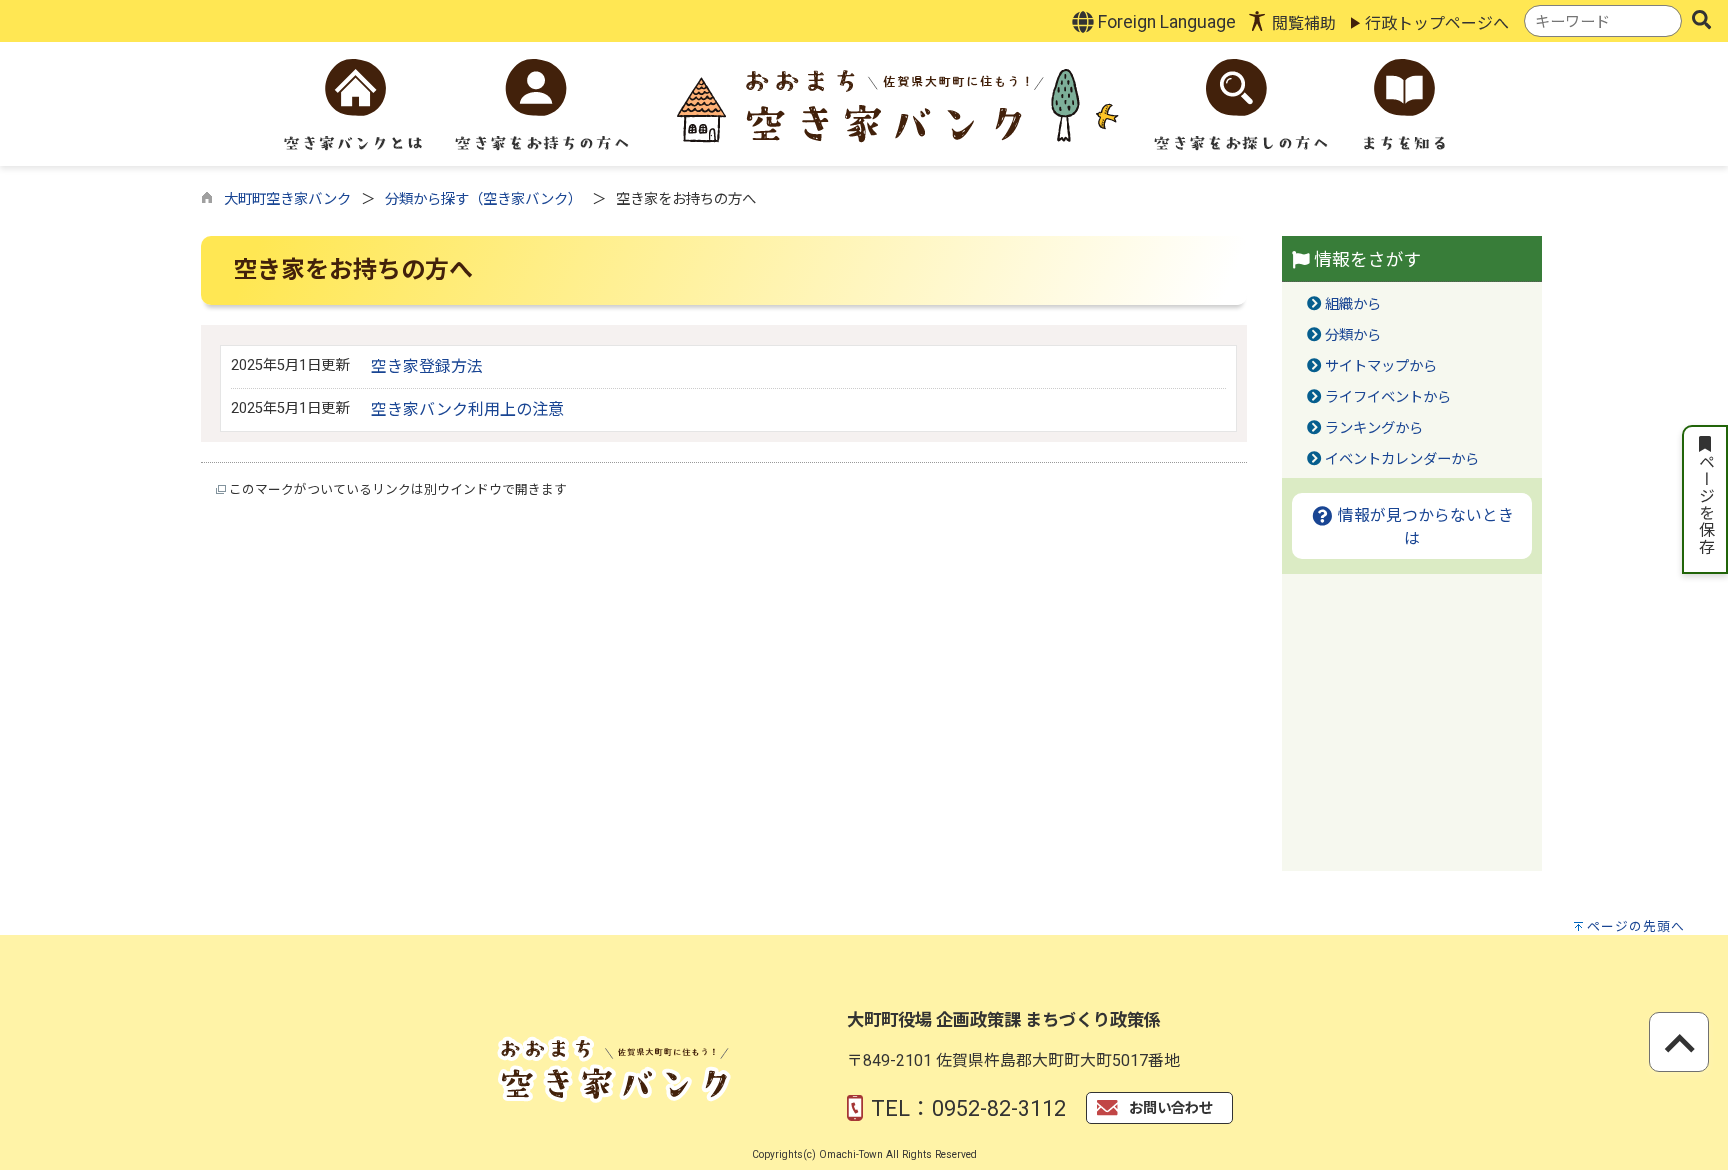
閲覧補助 (1304, 23)
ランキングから (1374, 428)
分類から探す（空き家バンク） (483, 199)
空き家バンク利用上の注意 (467, 409)
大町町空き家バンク (287, 199)
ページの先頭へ (1636, 926)
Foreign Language (1165, 22)
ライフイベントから (1388, 397)
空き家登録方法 (427, 366)
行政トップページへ (1437, 23)
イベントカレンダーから (1402, 459)
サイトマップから (1381, 366)
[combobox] (1603, 21)
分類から (1353, 335)
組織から (1353, 304)
